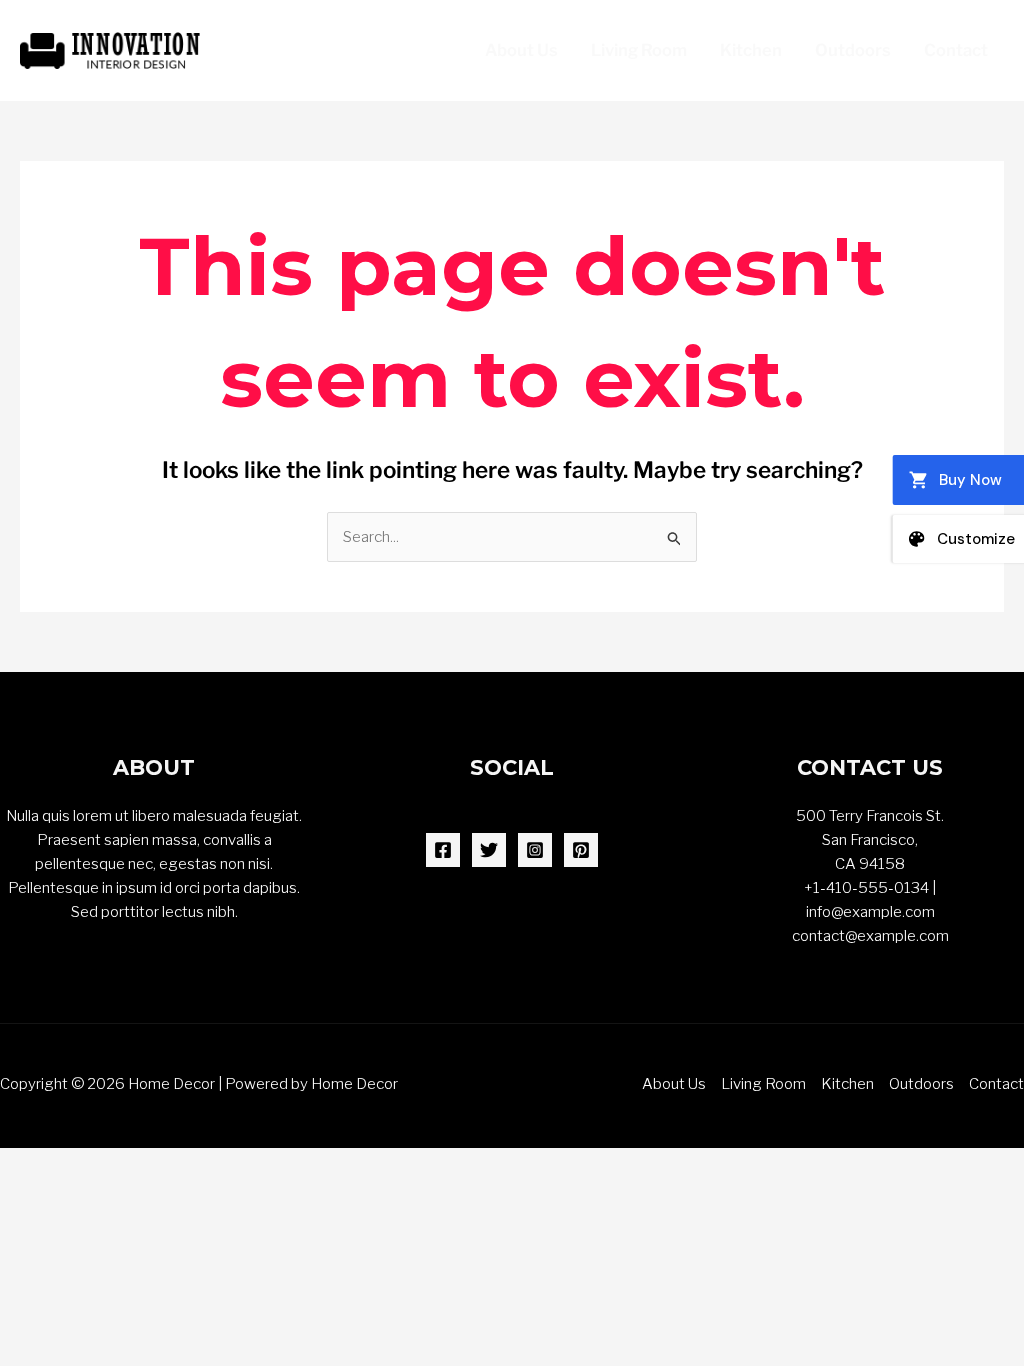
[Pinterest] (581, 850)
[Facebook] (443, 850)
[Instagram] (535, 850)
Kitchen (751, 50)
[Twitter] (489, 850)
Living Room (639, 50)
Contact (956, 50)
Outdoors (853, 50)
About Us (521, 50)
